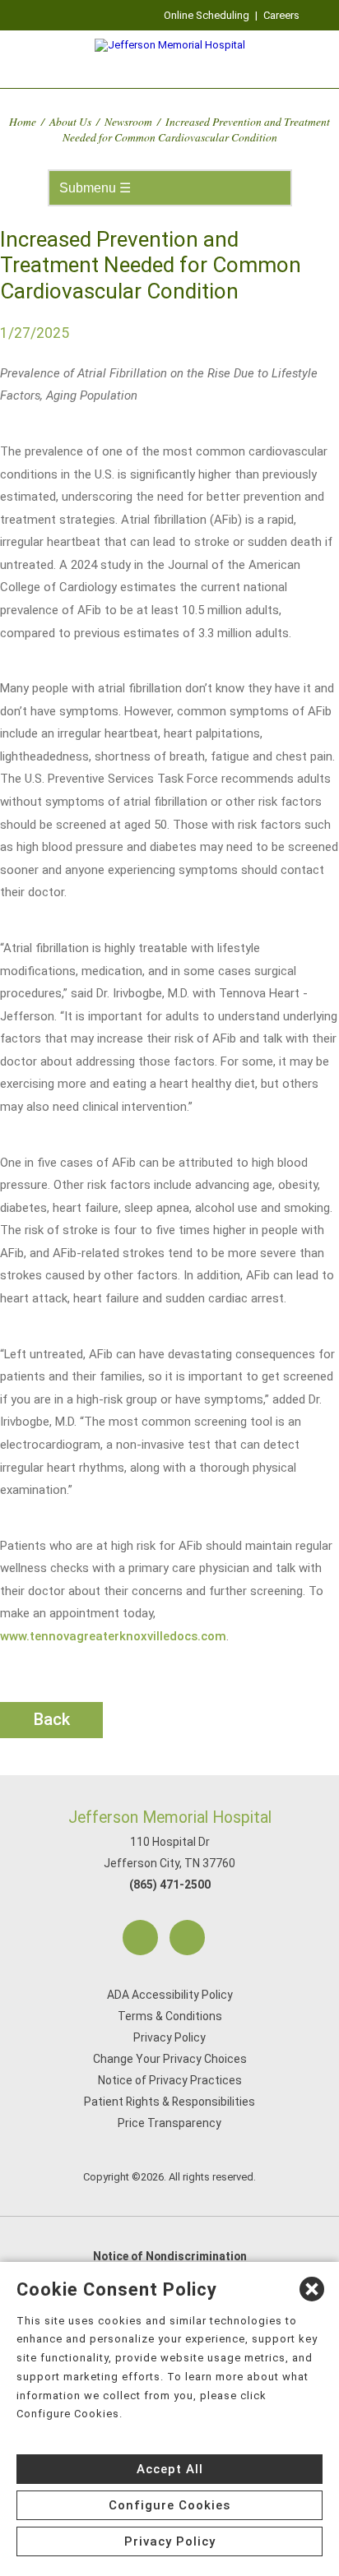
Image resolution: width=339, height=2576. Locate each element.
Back (52, 1719)
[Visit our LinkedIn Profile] (187, 1938)
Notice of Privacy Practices (170, 2080)
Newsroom (128, 121)
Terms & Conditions (170, 2016)
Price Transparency (169, 2123)
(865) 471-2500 (170, 1885)
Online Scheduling (207, 15)
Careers (281, 15)
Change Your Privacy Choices (170, 2059)
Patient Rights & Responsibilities (169, 2102)
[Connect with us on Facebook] (140, 1938)
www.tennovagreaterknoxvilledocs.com (113, 1636)
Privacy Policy (169, 2037)
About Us (70, 121)
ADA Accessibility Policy (170, 1995)
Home (23, 121)
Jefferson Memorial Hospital (170, 1818)
